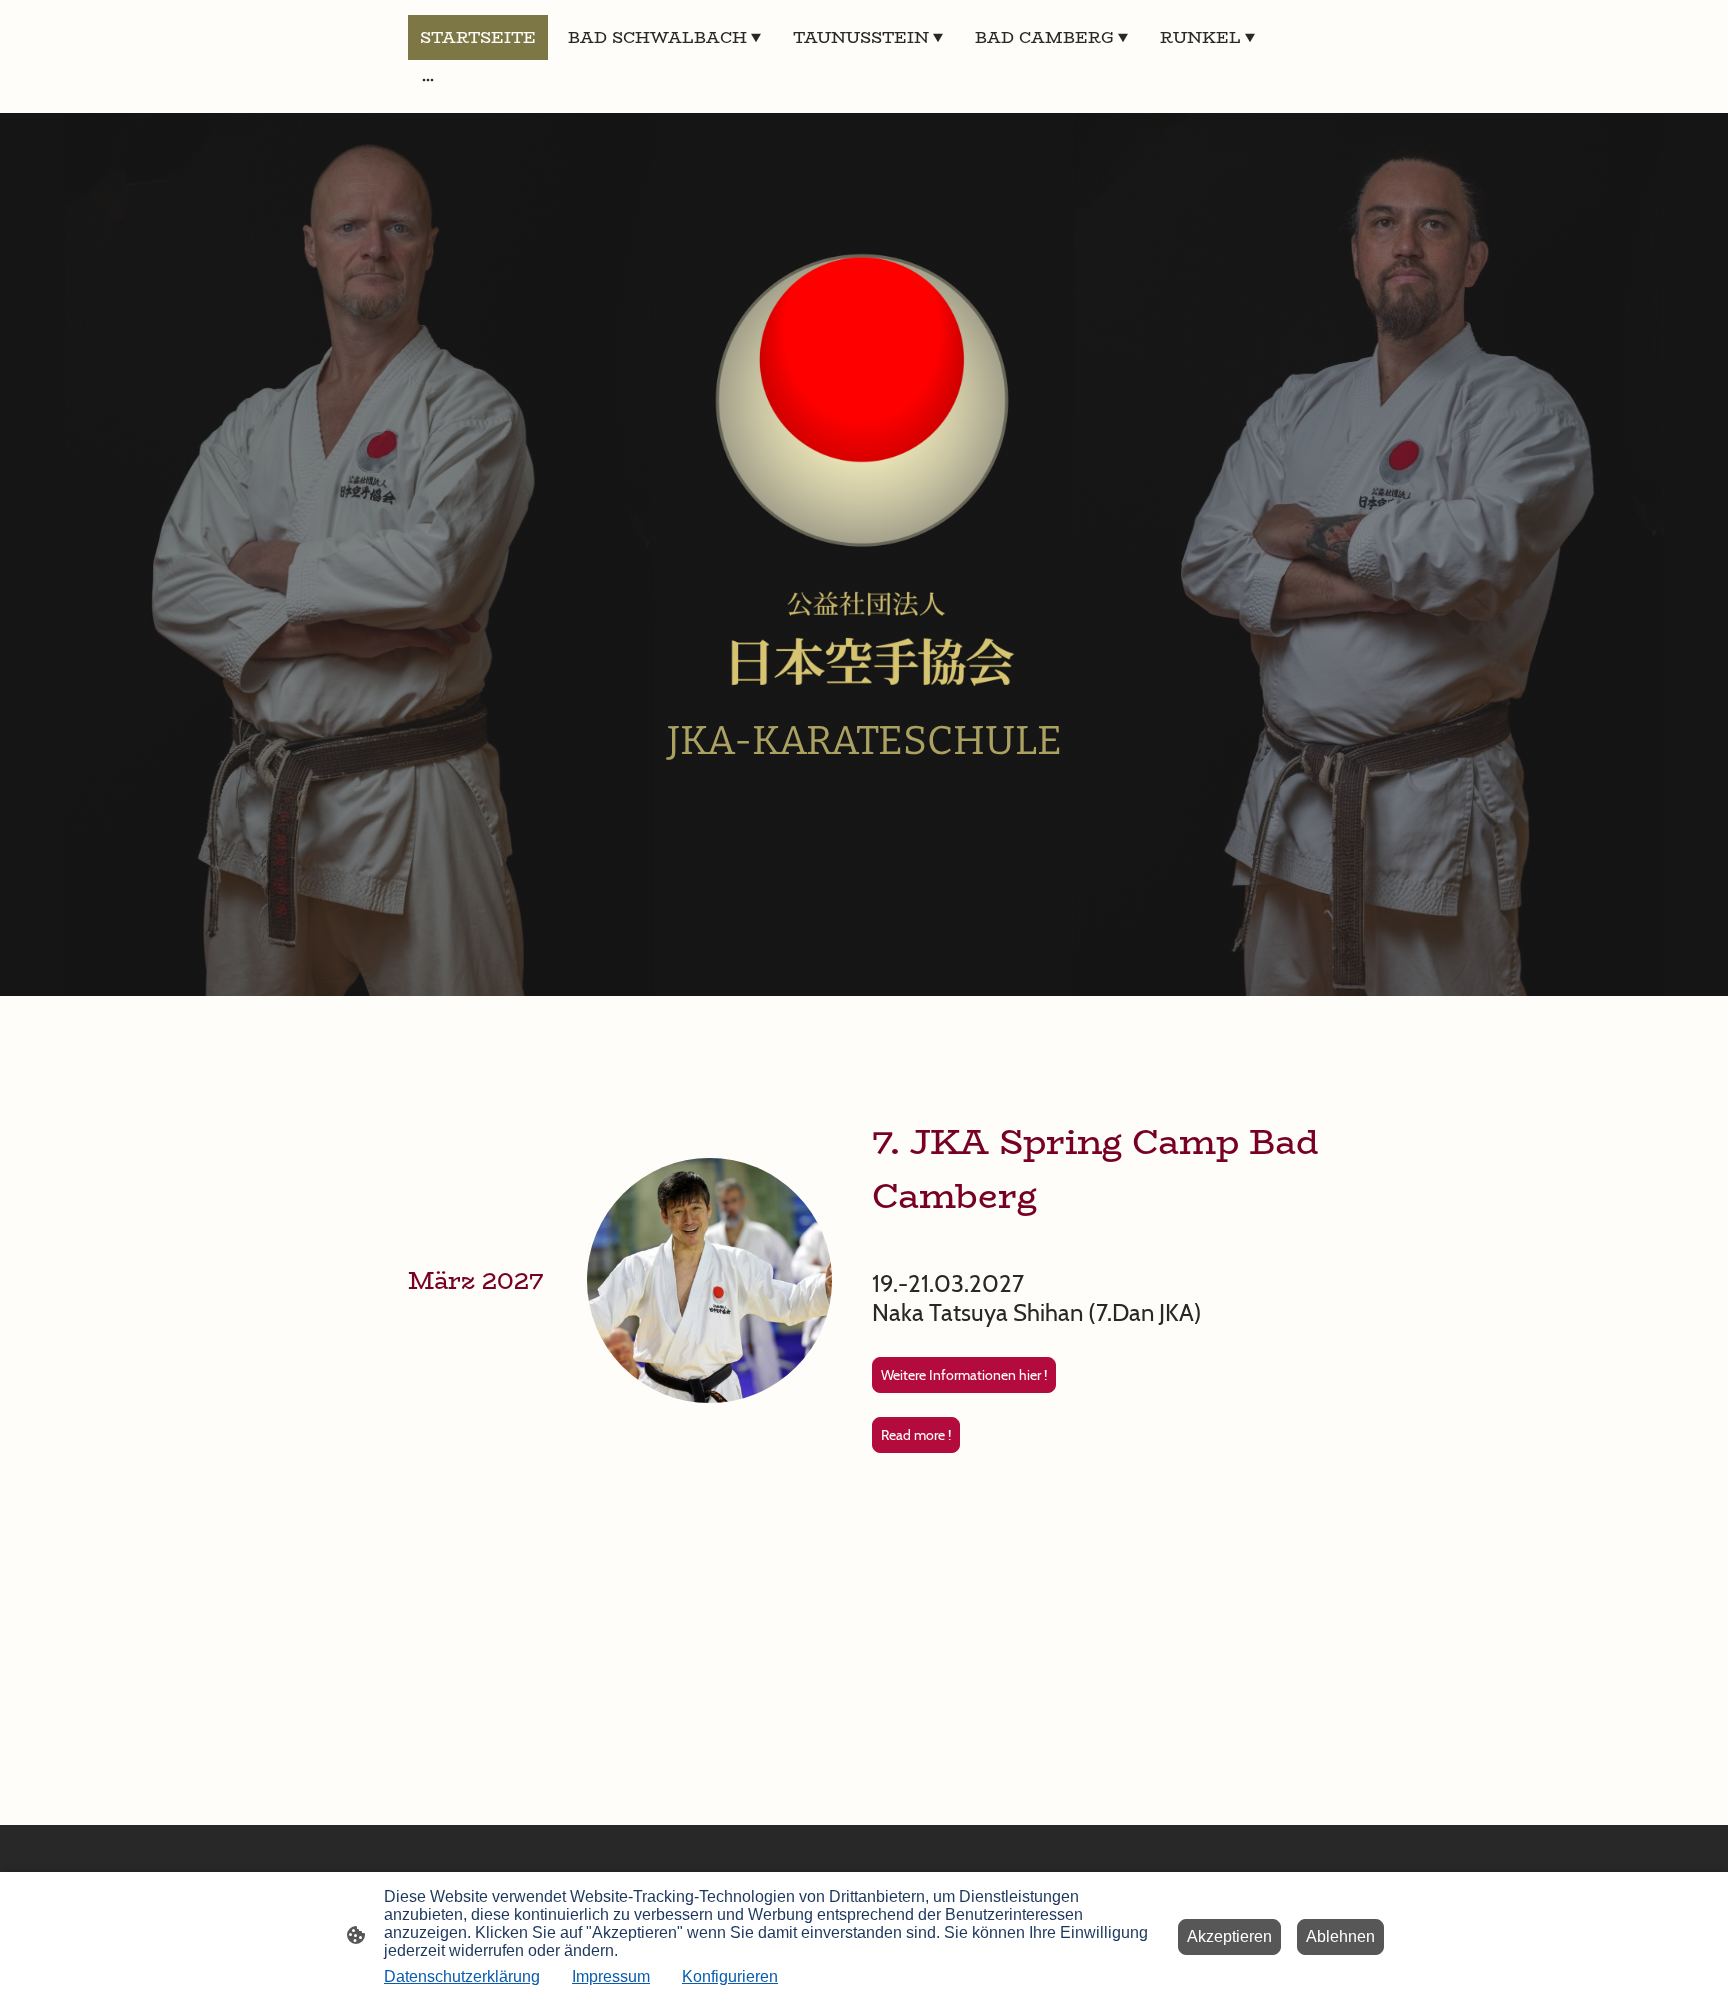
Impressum (611, 1976)
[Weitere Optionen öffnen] (428, 79)
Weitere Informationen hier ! (964, 1375)
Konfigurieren (730, 1976)
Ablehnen (1340, 1936)
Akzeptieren (1229, 1936)
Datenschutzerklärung (462, 1976)
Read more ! (916, 1435)
